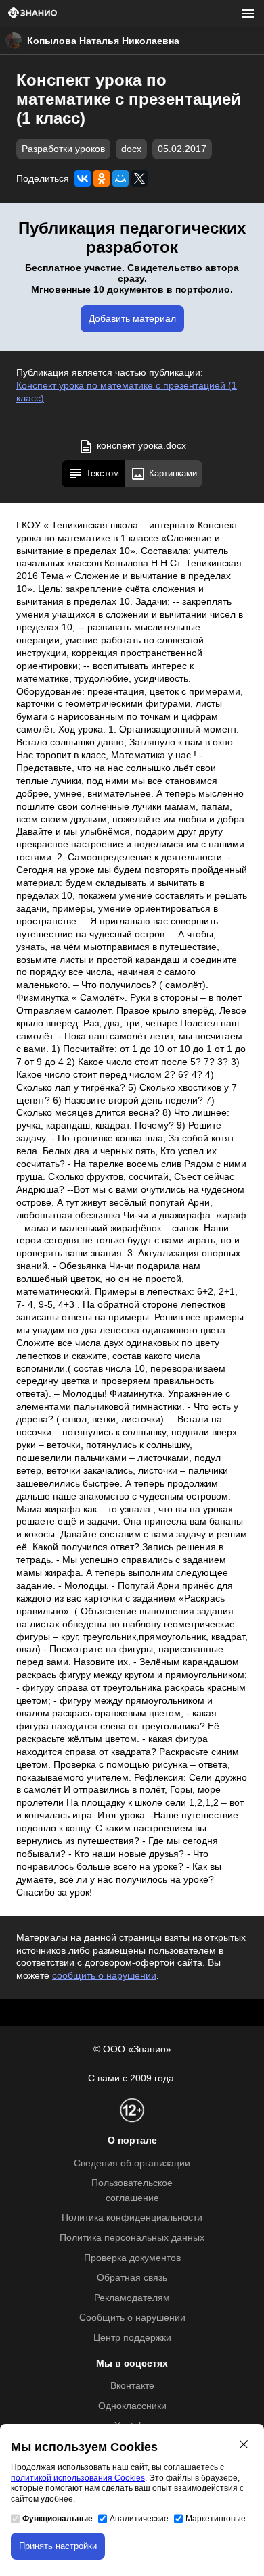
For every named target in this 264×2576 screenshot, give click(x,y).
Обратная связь (132, 2278)
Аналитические (139, 2519)
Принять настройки (58, 2546)
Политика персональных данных (132, 2238)
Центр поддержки (132, 2338)
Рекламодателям (132, 2298)
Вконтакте (132, 2386)
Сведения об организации (132, 2163)
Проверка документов (132, 2258)
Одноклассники (132, 2406)
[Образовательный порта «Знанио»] (32, 14)
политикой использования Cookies (78, 2478)
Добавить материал (132, 319)
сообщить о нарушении (104, 1976)
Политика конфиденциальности (132, 2218)
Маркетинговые (216, 2519)
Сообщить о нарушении (132, 2318)
